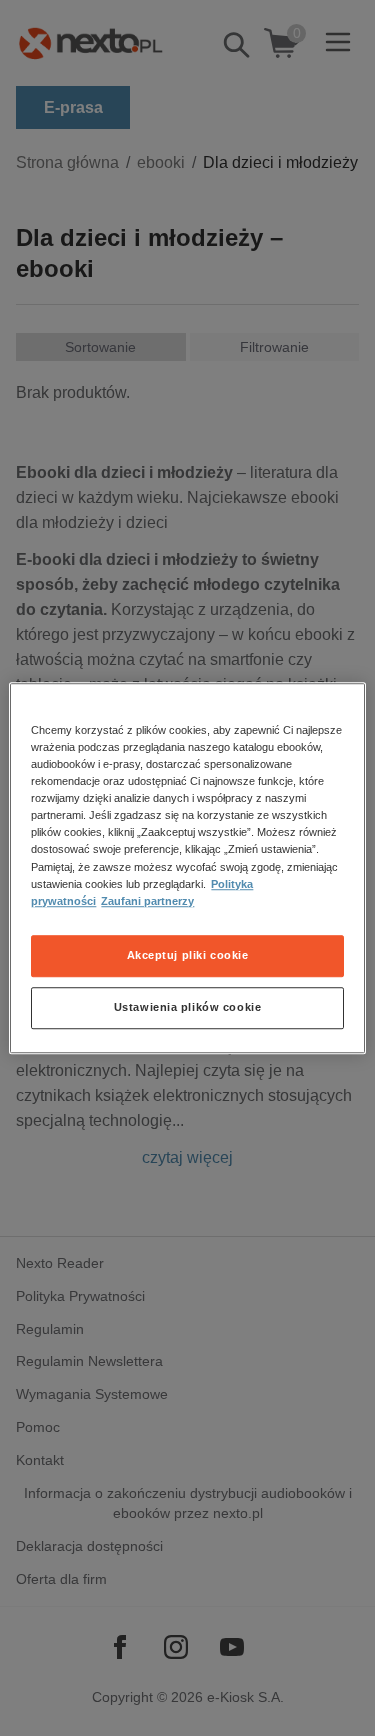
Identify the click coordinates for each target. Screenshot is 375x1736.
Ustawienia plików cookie (188, 1007)
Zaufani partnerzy (147, 901)
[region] (187, 868)
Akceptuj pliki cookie (188, 955)
